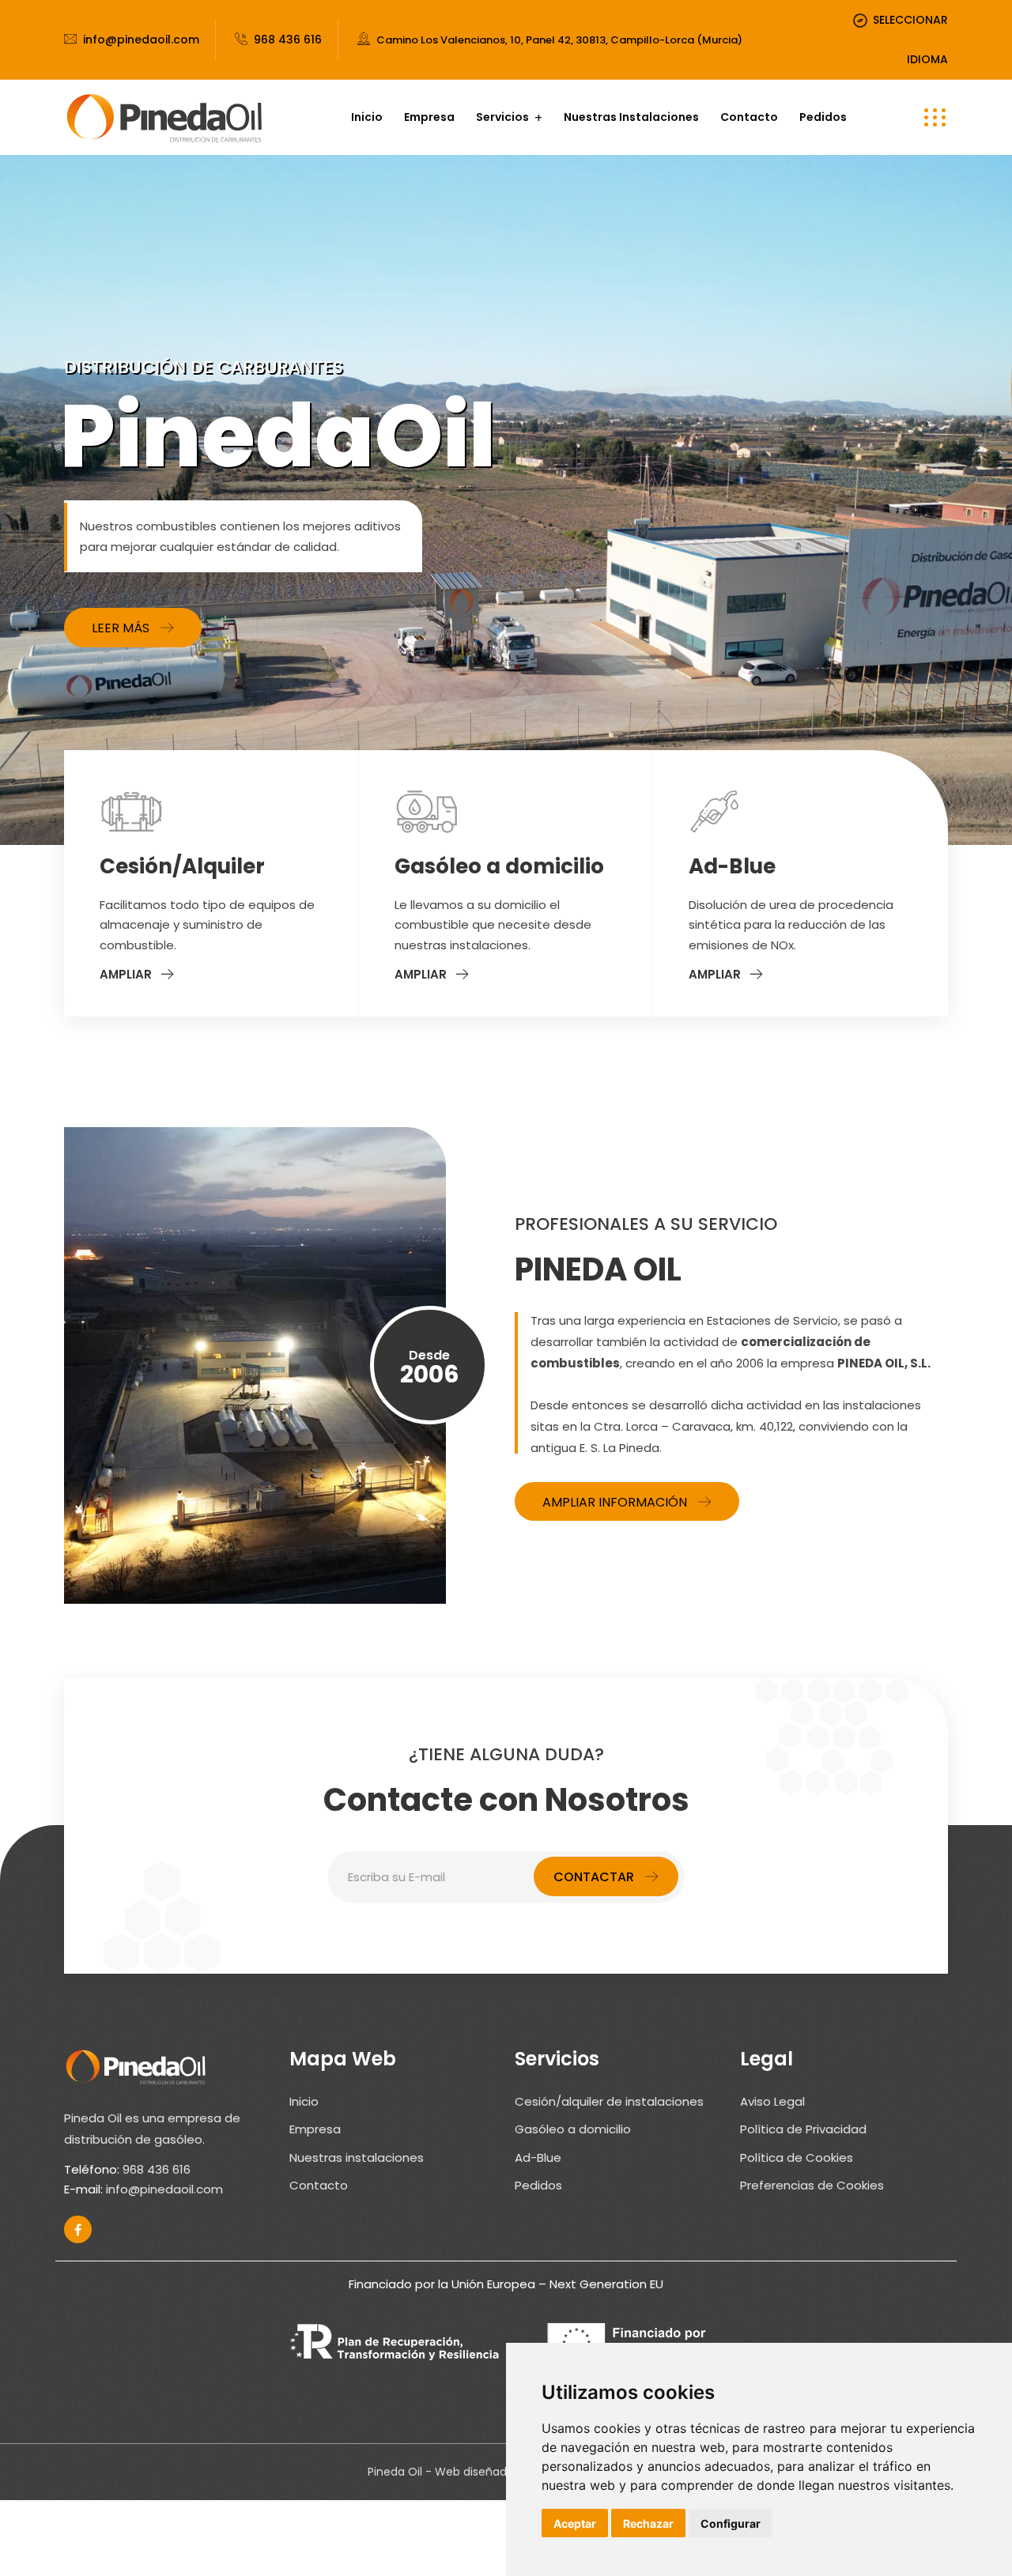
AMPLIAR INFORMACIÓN (615, 1502)
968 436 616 (288, 40)
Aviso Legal (772, 2101)
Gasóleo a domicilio (499, 866)
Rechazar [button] (648, 2523)
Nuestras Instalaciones (631, 117)
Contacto (749, 117)
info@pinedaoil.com (141, 40)
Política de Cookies (797, 2157)
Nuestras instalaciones (357, 2157)
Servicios (502, 117)
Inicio (367, 117)
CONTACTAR (594, 1877)
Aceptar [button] (575, 2523)
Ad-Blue (732, 866)
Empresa (429, 117)
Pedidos (823, 117)
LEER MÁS (121, 628)
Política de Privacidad (803, 2129)
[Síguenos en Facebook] (78, 2229)
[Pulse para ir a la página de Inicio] (164, 117)
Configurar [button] (731, 2523)
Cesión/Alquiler (182, 866)
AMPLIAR (126, 974)
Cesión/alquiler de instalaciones (609, 2101)
